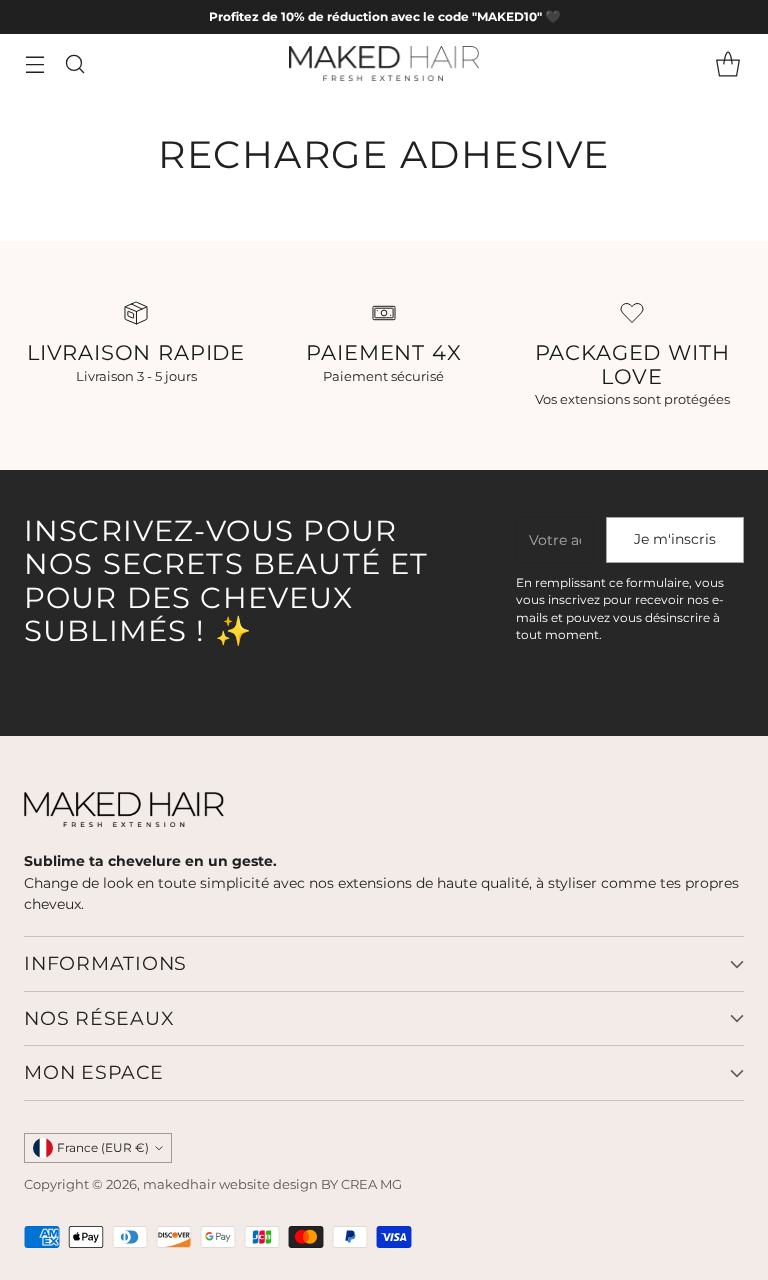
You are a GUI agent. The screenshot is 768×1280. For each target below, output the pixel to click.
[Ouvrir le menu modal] (34, 63)
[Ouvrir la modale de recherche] (74, 63)
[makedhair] (384, 63)
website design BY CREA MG (310, 1184)
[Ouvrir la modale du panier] (727, 63)
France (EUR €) (103, 1147)
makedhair (179, 1184)
